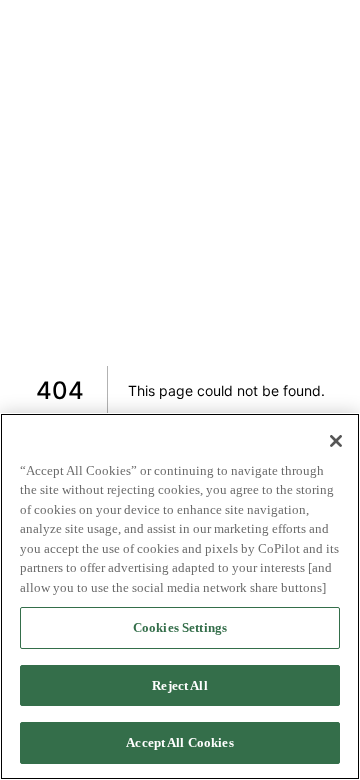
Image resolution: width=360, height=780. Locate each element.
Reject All (179, 685)
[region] (180, 596)
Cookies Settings (180, 627)
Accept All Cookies (179, 742)
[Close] (336, 441)
